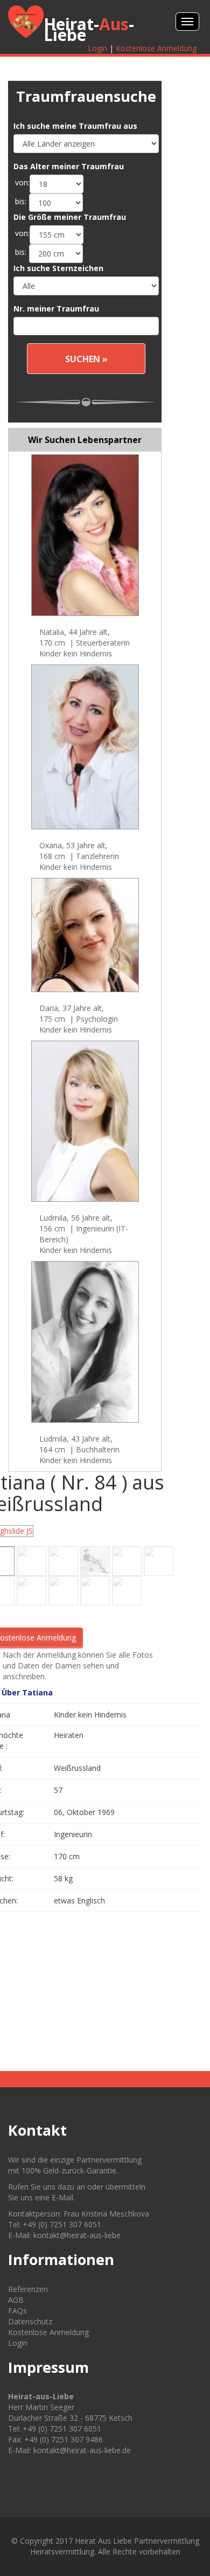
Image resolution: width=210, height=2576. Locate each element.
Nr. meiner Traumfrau (56, 309)
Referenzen (28, 2289)
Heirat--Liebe (89, 29)
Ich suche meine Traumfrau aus (75, 126)
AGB (16, 2300)
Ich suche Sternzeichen (58, 268)
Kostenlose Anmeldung (156, 48)
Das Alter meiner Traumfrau (69, 166)
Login (97, 48)
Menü (187, 22)
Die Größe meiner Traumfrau (70, 217)
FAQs (17, 2311)
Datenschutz (30, 2321)
